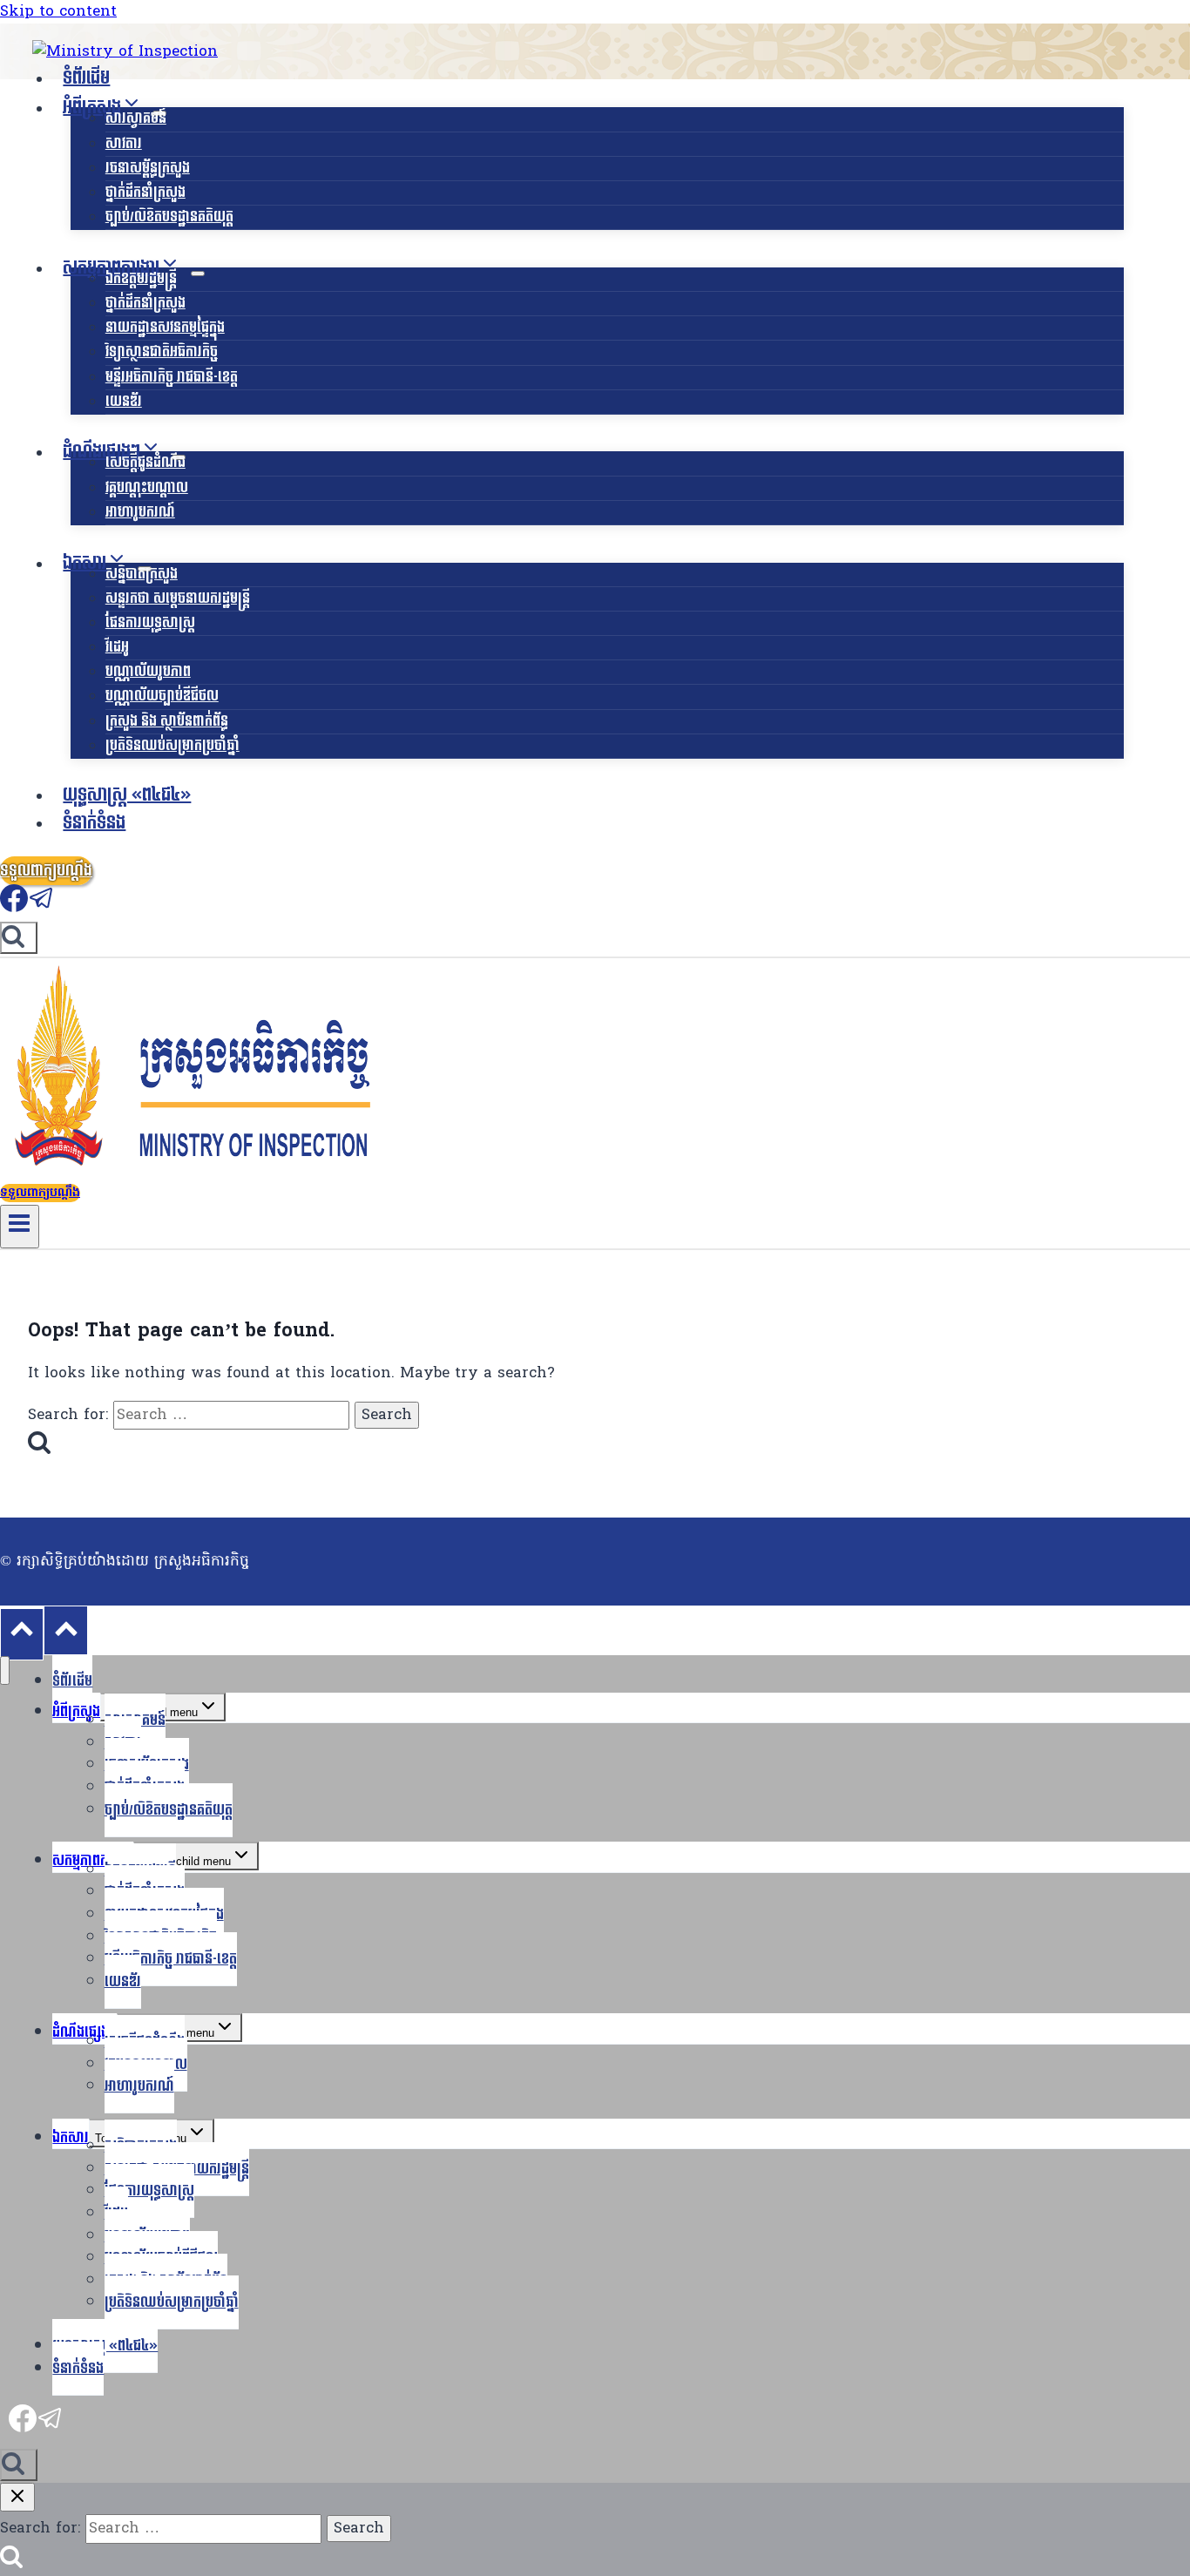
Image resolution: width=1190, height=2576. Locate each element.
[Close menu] (5, 1670)
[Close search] (17, 2497)
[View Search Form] (19, 938)
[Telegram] (42, 908)
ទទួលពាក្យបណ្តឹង (46, 871)
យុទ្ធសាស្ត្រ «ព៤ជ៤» (127, 795)
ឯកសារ (71, 2137)
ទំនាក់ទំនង (94, 823)
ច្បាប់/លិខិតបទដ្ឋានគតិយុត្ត (169, 216)
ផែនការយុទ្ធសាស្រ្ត (150, 622)
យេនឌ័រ (124, 401)
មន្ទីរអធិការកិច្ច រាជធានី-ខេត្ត (172, 377)
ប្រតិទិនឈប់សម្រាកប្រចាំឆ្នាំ (172, 745)
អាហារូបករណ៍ (140, 512)
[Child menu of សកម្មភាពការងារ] (198, 274)
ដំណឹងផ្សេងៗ (85, 2032)
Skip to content (58, 12)
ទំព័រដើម (86, 78)
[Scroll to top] (22, 1634)
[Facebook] (14, 908)
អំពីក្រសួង (76, 1711)
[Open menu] (20, 1227)
